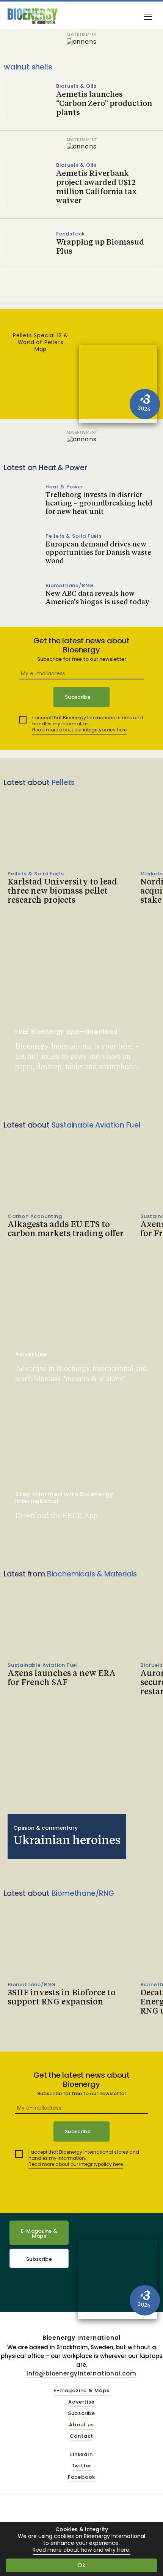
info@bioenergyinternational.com (81, 2373)
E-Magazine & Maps (39, 2233)
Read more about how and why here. (81, 2550)
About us (81, 2425)
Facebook (81, 2477)
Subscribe (39, 2259)
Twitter (82, 2466)
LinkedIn (81, 2455)
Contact (82, 2436)
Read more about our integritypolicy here (79, 730)
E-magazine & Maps (81, 2391)
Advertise (81, 2402)
